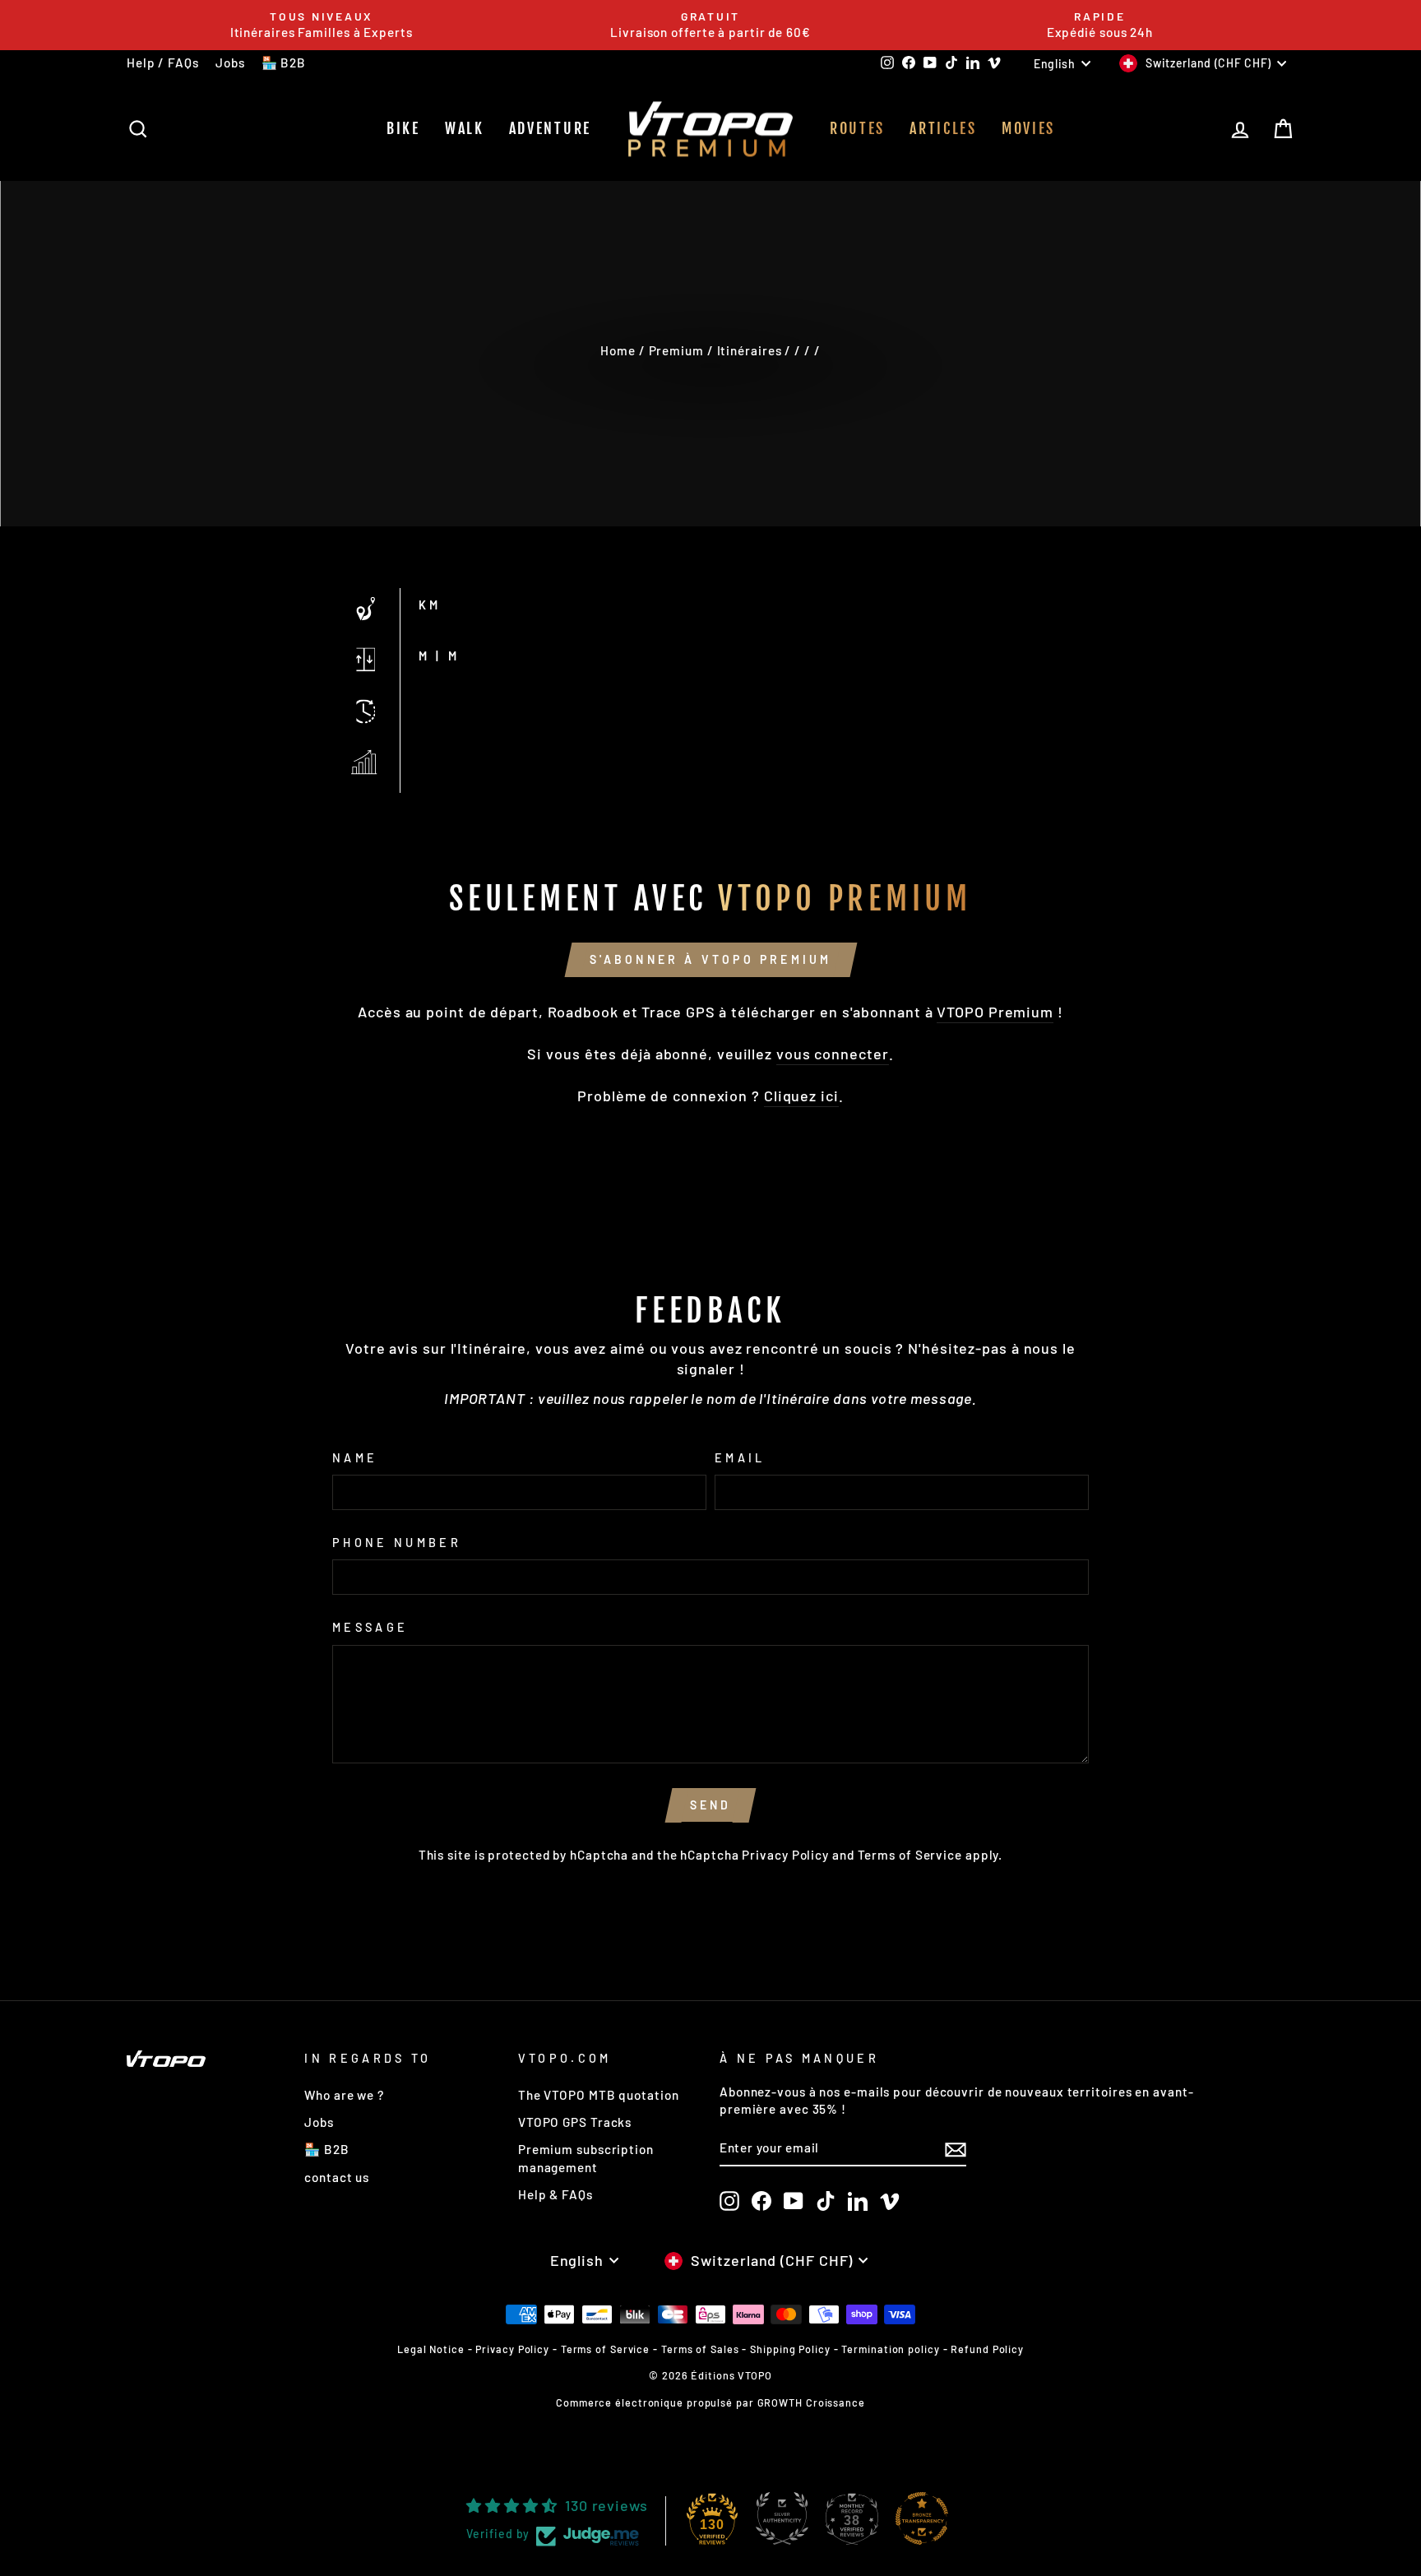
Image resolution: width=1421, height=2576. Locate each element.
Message (370, 1627)
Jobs (230, 63)
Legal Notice (431, 2349)
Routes (857, 128)
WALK (465, 128)
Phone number (397, 1543)
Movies (1028, 128)
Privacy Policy (785, 1855)
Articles (943, 128)
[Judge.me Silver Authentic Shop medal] (782, 2518)
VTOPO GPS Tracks (575, 2122)
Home (618, 350)
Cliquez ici (801, 1096)
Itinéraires (750, 350)
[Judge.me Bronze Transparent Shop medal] (922, 2518)
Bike (403, 128)
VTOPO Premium (995, 1012)
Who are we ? (344, 2095)
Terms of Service (910, 1855)
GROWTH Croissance (811, 2402)
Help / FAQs (163, 63)
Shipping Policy (790, 2349)
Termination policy (890, 2349)
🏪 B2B (284, 63)
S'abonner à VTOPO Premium (711, 959)
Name (355, 1458)
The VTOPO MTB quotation (599, 2095)
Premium (676, 350)
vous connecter (833, 1054)
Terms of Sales (700, 2349)
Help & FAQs (555, 2194)
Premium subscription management (586, 2158)
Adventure (550, 128)
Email (740, 1458)
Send (711, 1805)
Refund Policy (987, 2349)
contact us (337, 2177)
